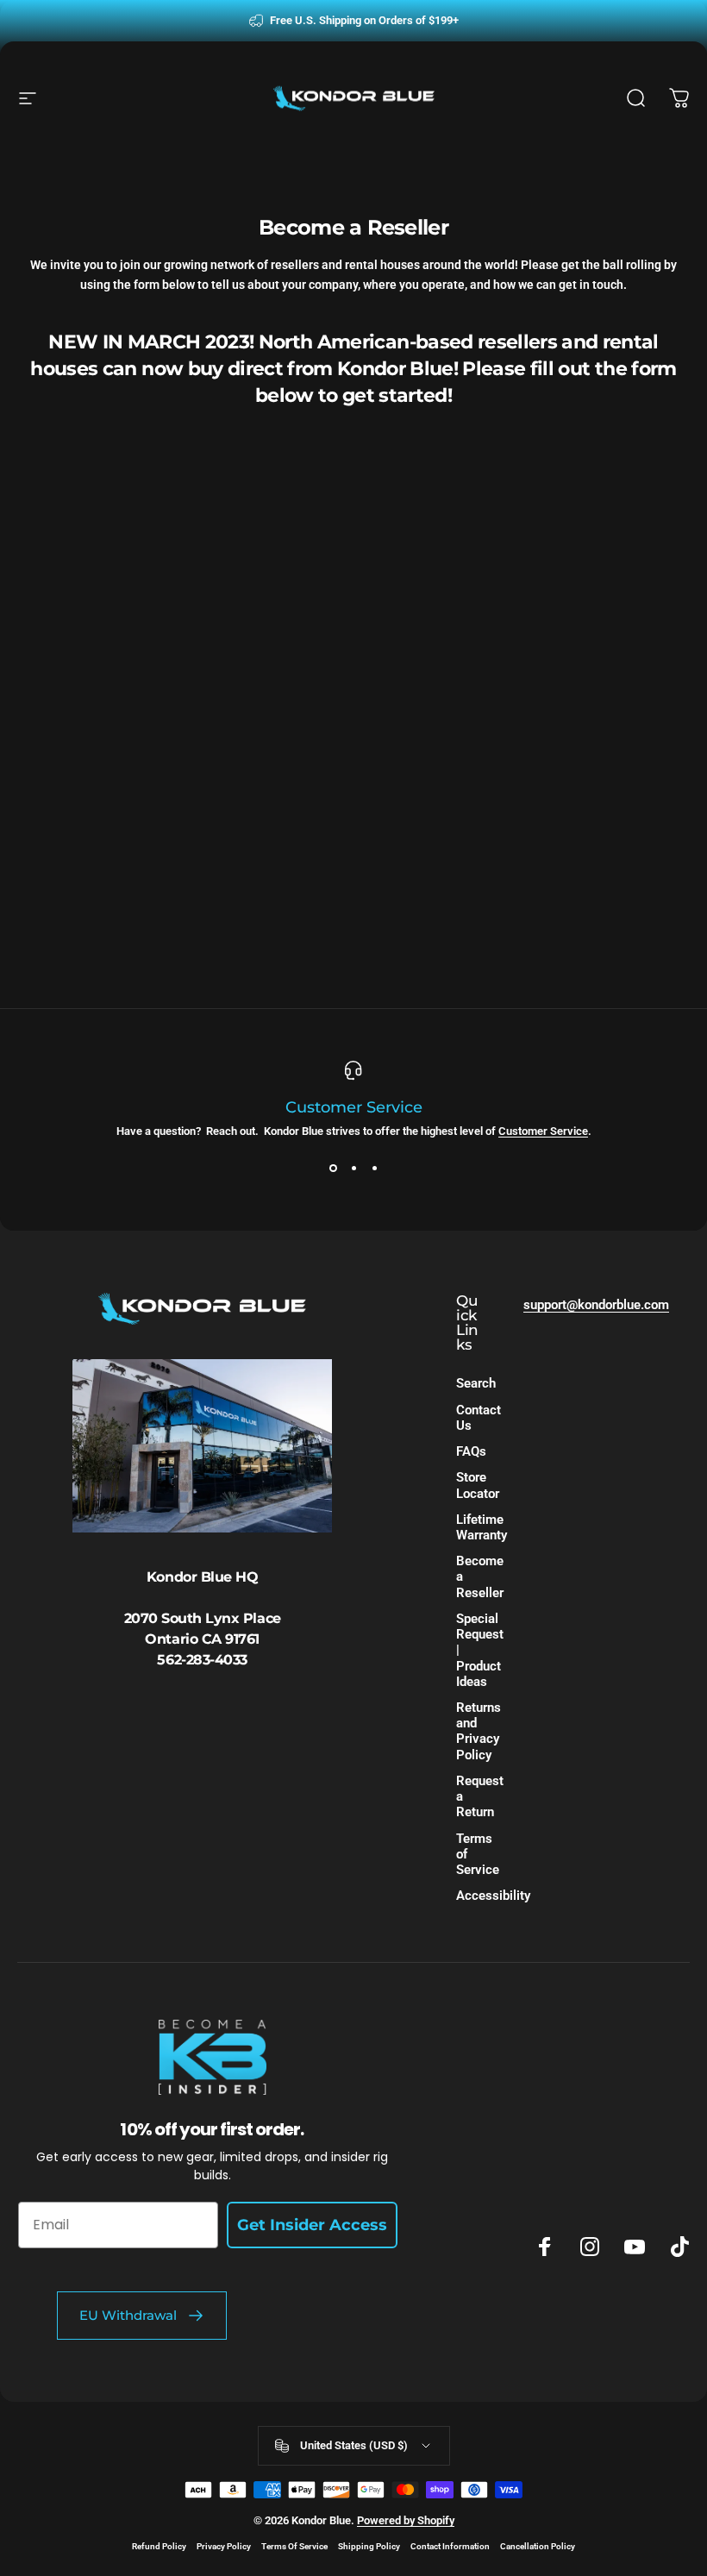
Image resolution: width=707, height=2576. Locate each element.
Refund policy (159, 2546)
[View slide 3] (374, 1169)
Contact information (450, 2546)
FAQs (471, 1451)
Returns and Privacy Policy (479, 1731)
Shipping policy (369, 2546)
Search (476, 1383)
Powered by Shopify (406, 2520)
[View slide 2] (353, 1169)
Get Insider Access (312, 2225)
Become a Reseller (480, 1576)
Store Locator (478, 1485)
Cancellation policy (538, 2546)
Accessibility (493, 1896)
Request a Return (480, 1796)
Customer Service (543, 1131)
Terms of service (294, 2546)
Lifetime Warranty (482, 1527)
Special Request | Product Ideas (480, 1650)
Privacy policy (224, 2546)
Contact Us (479, 1418)
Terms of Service (478, 1854)
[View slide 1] (333, 1169)
